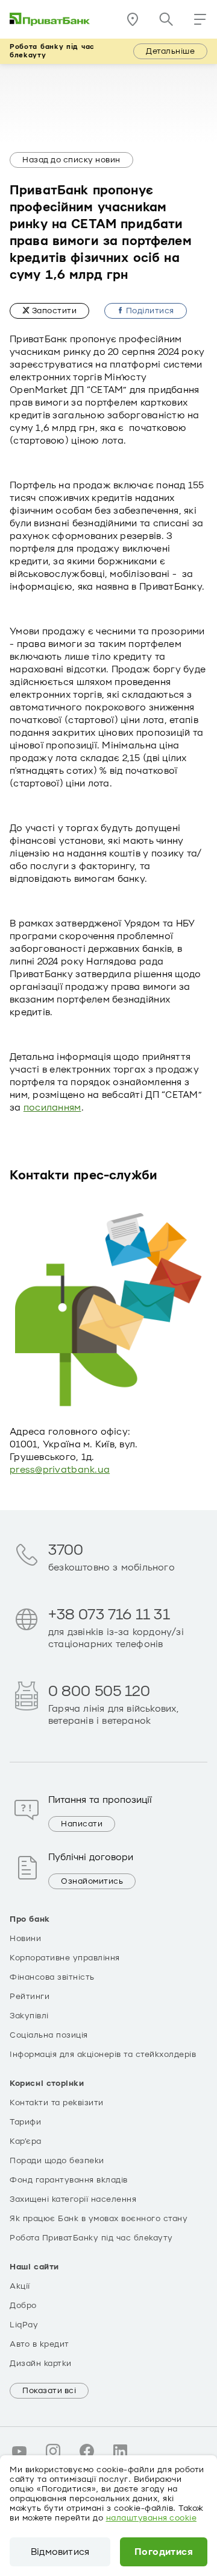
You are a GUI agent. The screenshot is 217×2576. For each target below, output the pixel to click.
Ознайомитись (92, 1881)
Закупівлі (29, 2016)
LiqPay (24, 2325)
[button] (200, 19)
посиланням (52, 1108)
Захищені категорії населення (73, 2199)
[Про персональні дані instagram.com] (53, 2451)
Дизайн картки (41, 2364)
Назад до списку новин (71, 160)
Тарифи (25, 2122)
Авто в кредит (39, 2344)
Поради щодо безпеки (57, 2161)
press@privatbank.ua (60, 1470)
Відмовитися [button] (60, 2552)
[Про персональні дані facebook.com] (87, 2451)
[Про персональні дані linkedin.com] (121, 2451)
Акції (20, 2286)
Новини (25, 1939)
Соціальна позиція (49, 2035)
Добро (23, 2306)
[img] (50, 19)
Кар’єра (26, 2141)
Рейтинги (30, 1997)
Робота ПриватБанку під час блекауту (91, 2238)
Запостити (53, 311)
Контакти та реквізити (57, 2103)
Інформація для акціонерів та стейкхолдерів (103, 2055)
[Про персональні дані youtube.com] (19, 2451)
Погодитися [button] (164, 2552)
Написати (82, 1824)
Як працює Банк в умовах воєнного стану (99, 2219)
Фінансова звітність (52, 1977)
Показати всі (49, 2391)
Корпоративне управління (65, 1958)
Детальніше (170, 51)
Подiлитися (149, 311)
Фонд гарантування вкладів (69, 2180)
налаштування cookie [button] (152, 2518)
